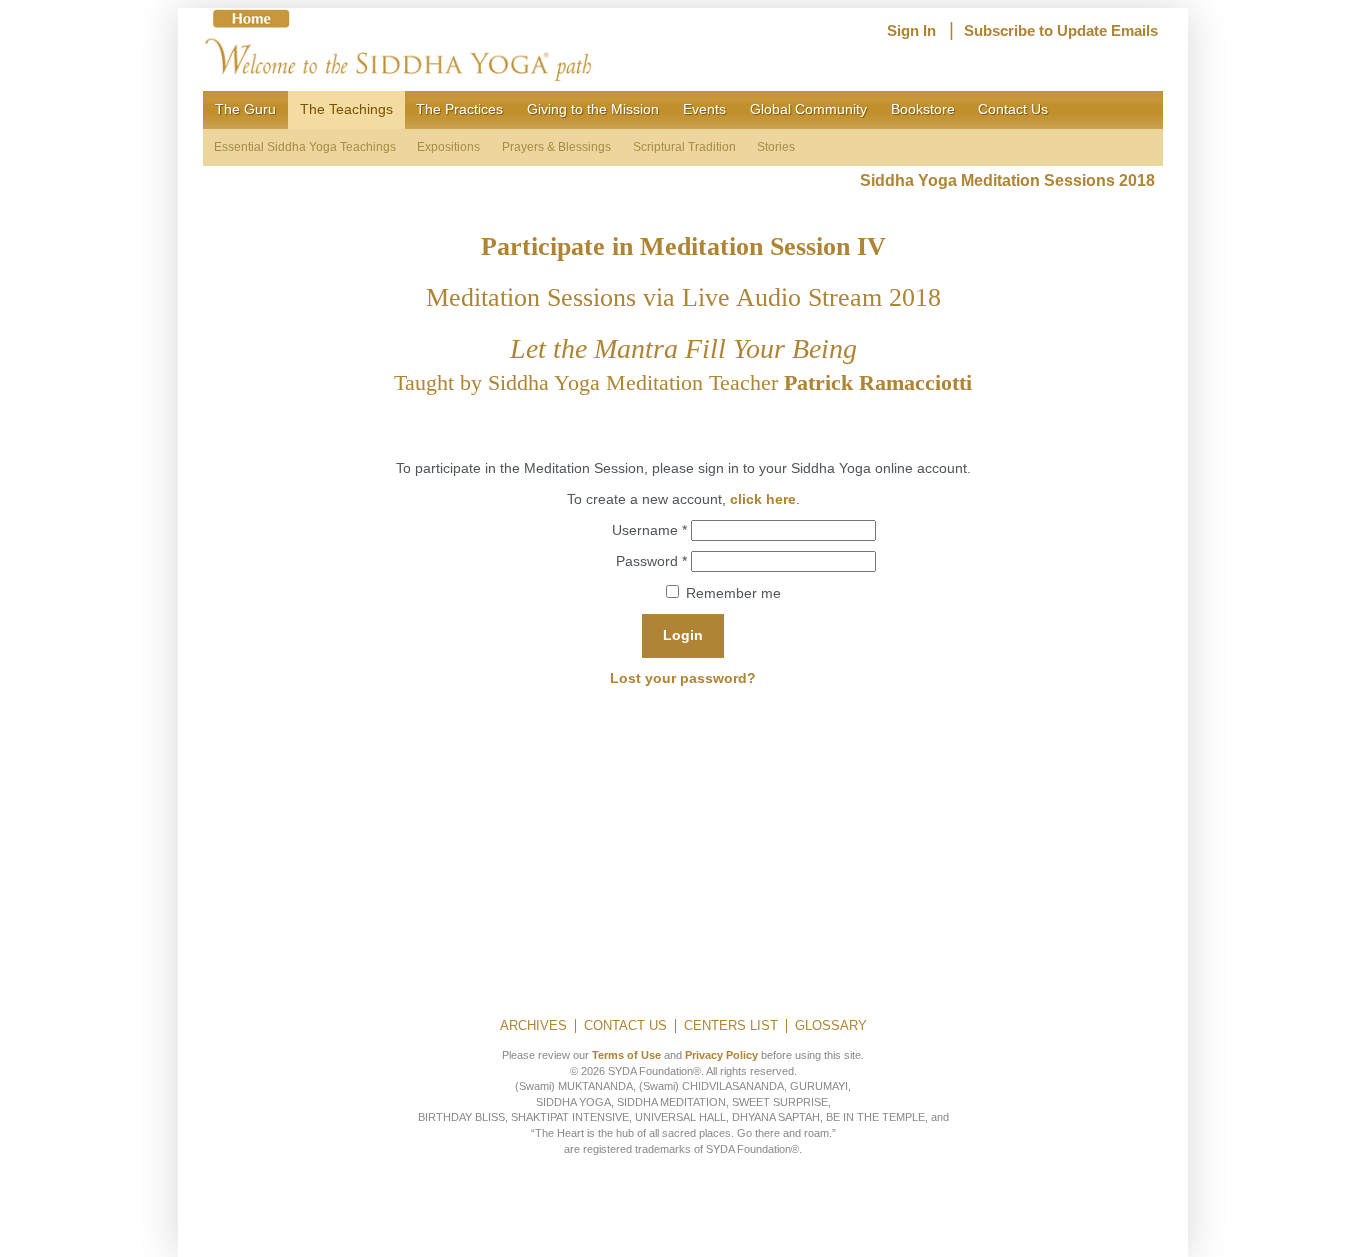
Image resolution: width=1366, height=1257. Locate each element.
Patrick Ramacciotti (878, 382)
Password (651, 560)
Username (649, 529)
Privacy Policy (721, 1055)
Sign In (911, 31)
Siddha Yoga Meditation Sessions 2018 (1011, 180)
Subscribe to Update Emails (1061, 31)
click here (763, 499)
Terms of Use (626, 1055)
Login (683, 635)
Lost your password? (683, 678)
